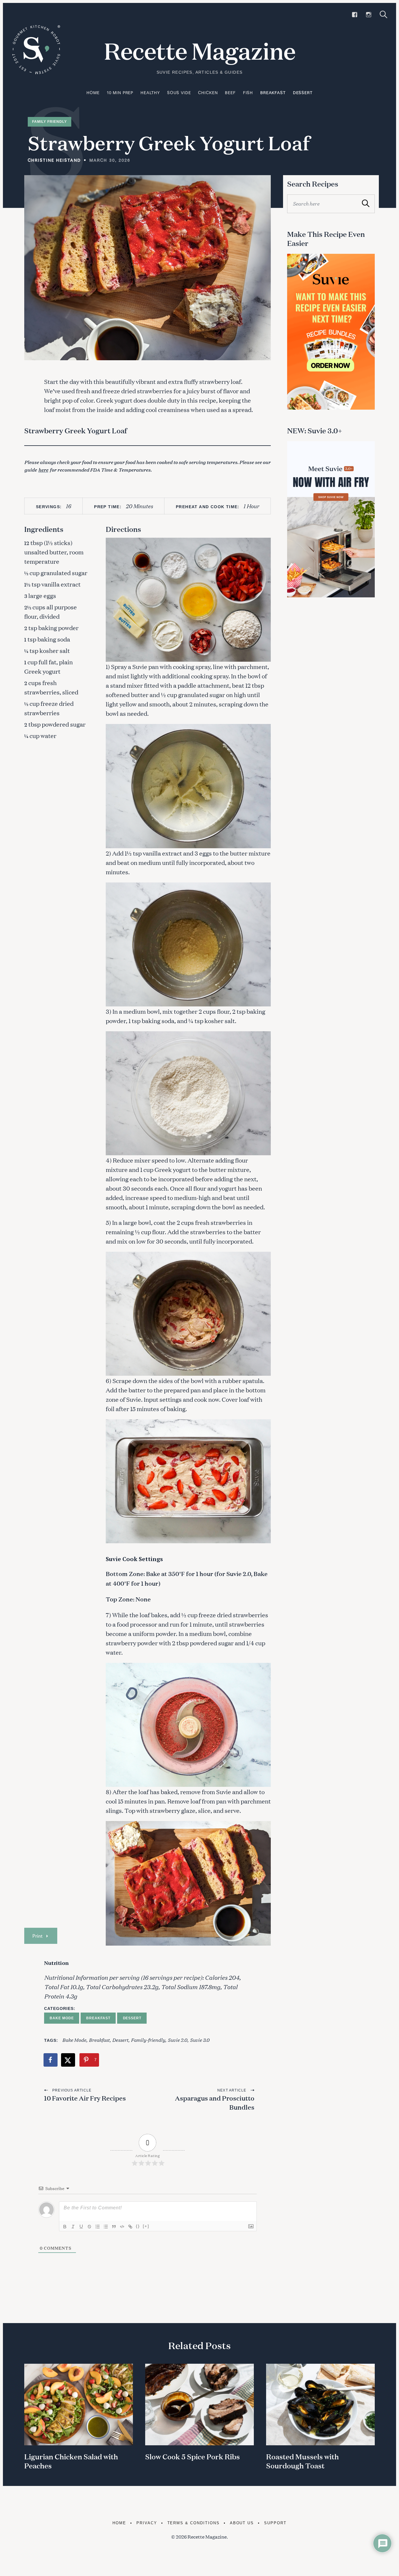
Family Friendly (50, 122)
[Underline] (81, 2227)
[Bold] (65, 2227)
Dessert (303, 93)
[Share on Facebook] (51, 2060)
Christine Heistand (54, 160)
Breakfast (273, 93)
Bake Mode (62, 2018)
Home (93, 93)
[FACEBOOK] (355, 15)
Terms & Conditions (194, 2523)
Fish (248, 93)
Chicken (208, 93)
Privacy (147, 2523)
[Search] (384, 14)
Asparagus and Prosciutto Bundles (215, 2103)
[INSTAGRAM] (369, 15)
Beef (230, 93)
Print (37, 1936)
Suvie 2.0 (177, 2040)
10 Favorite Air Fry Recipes (85, 2098)
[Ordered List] (98, 2227)
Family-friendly (148, 2040)
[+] (146, 2226)
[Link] (130, 2227)
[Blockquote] (114, 2227)
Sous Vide (179, 93)
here (43, 469)
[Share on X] (68, 2060)
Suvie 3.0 (200, 2040)
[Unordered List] (106, 2227)
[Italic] (73, 2227)
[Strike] (89, 2227)
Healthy (150, 93)
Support (275, 2523)
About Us (242, 2523)
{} (138, 2226)
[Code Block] (122, 2227)
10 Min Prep (120, 93)
